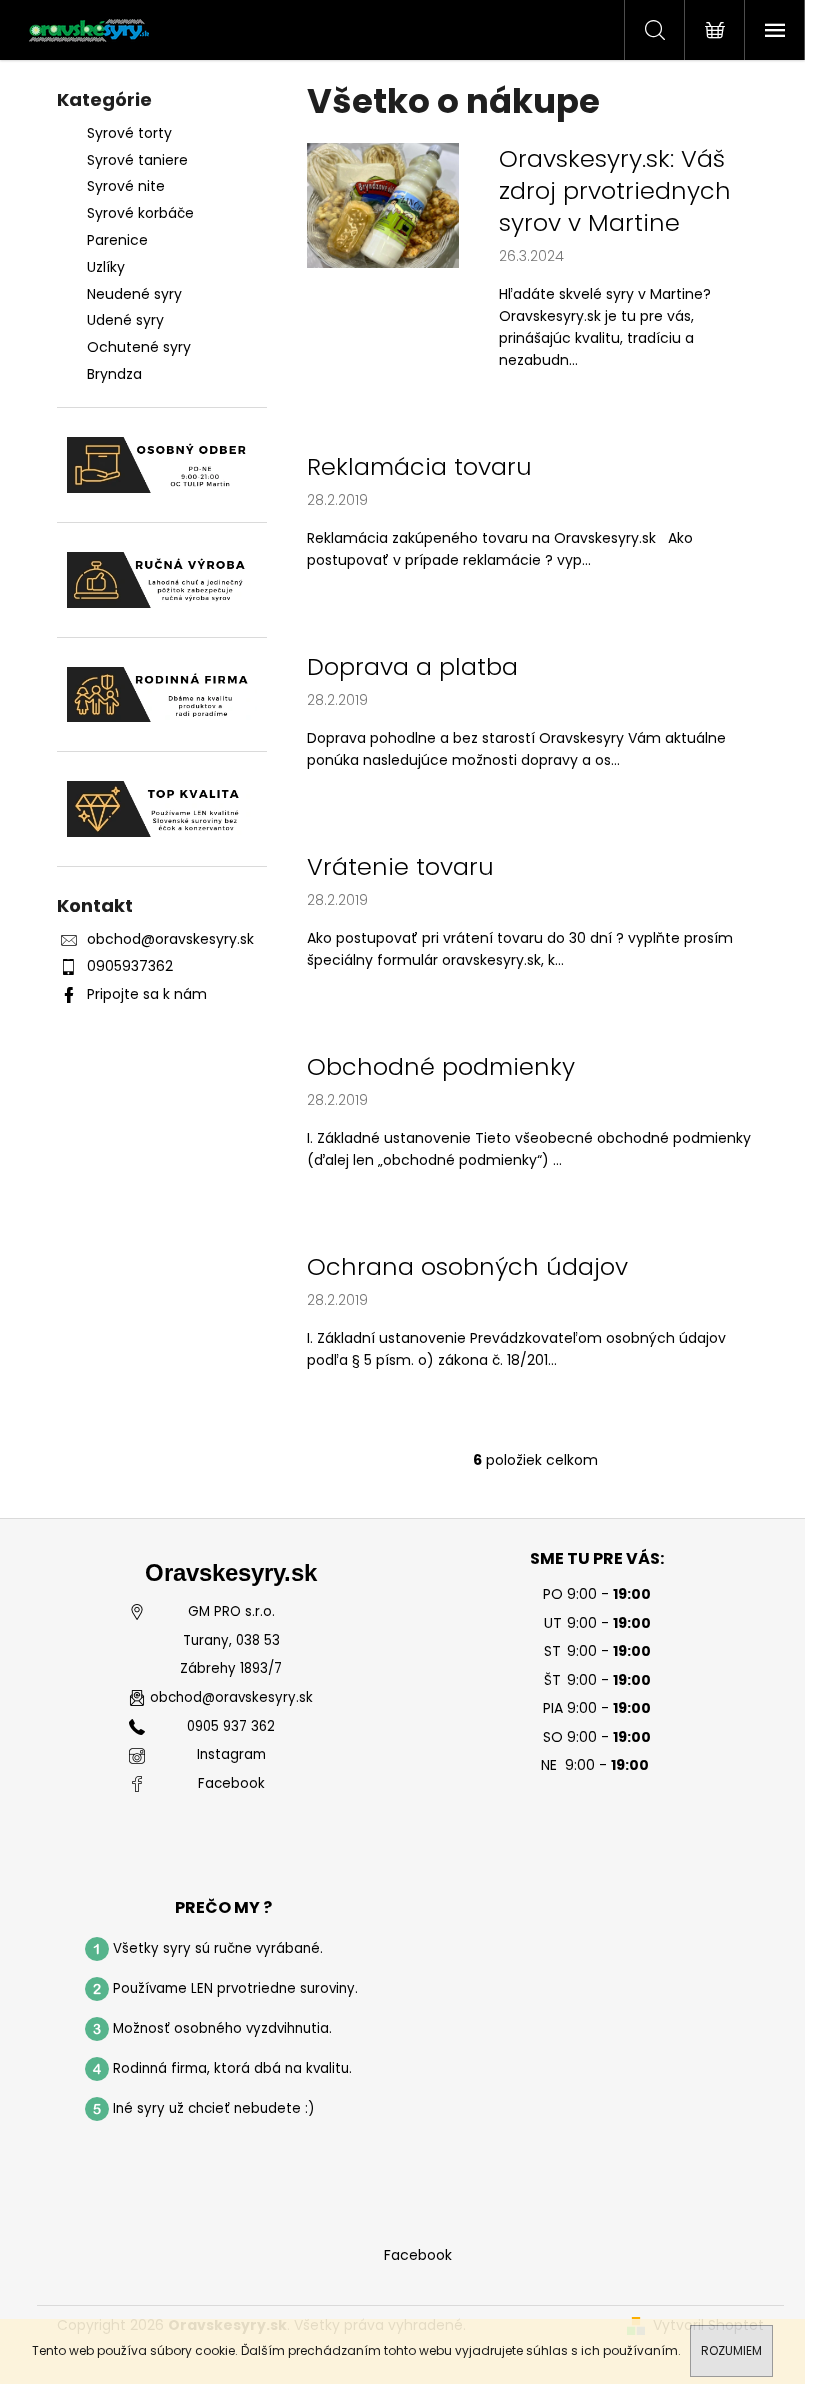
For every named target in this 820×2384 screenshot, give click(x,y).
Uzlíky (106, 267)
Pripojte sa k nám (147, 994)
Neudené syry (134, 294)
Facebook (231, 1784)
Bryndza (114, 374)
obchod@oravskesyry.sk (170, 939)
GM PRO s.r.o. (231, 1612)
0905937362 (130, 966)
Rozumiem (731, 2350)
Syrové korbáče (140, 213)
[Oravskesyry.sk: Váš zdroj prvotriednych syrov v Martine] (383, 204)
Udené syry (125, 320)
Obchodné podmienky (441, 1067)
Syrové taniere (137, 160)
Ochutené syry (139, 347)
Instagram (231, 1755)
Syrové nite (126, 186)
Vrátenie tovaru (400, 867)
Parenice (117, 240)
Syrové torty (129, 133)
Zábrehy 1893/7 (231, 1669)
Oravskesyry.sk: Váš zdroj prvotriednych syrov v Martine (615, 191)
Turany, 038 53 (231, 1641)
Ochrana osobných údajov (467, 1267)
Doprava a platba (412, 667)
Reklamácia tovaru (419, 467)
